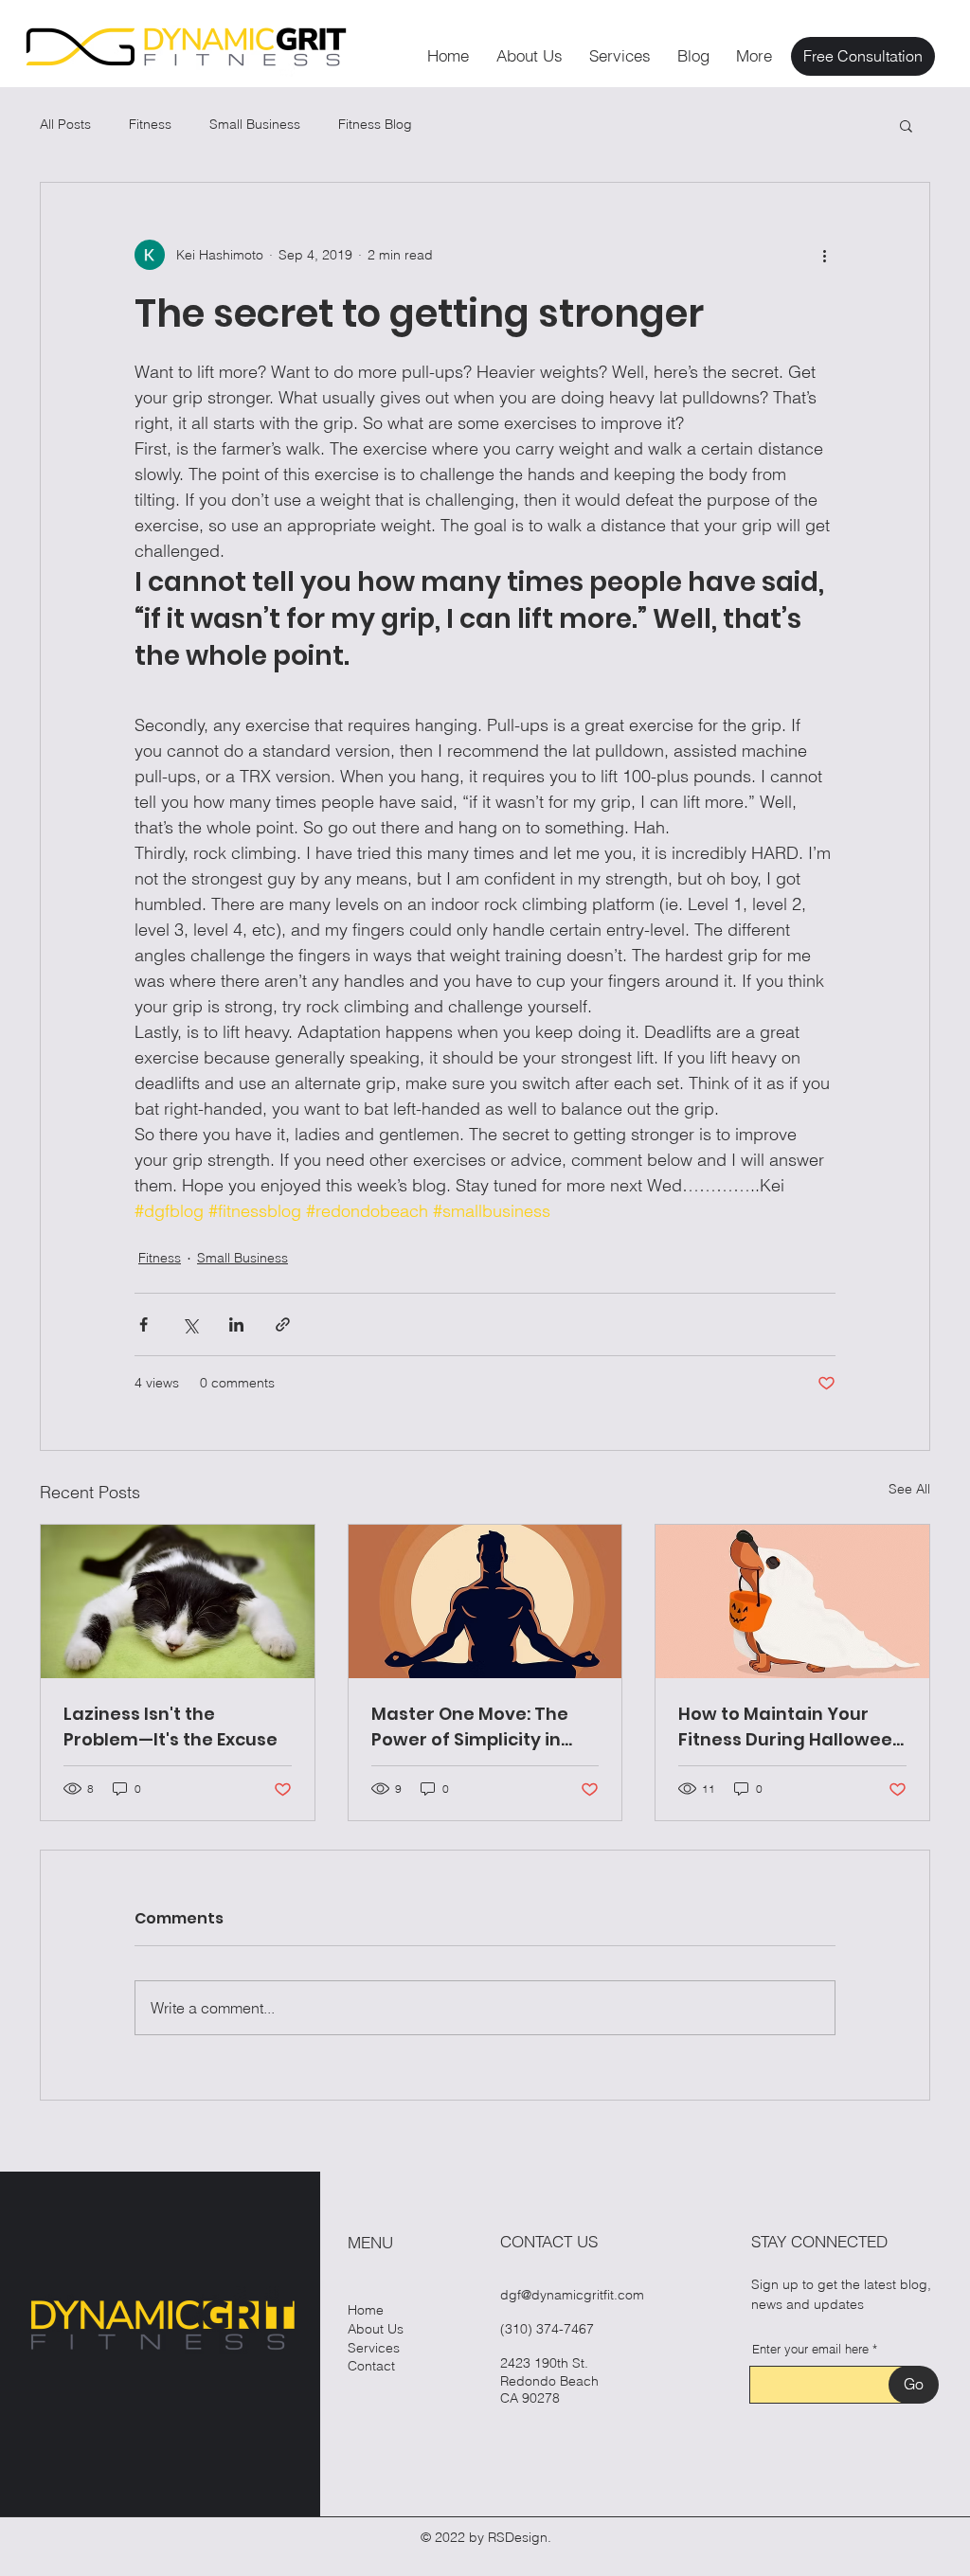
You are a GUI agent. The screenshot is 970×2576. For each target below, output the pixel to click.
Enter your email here (810, 2349)
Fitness (150, 124)
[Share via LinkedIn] (236, 1324)
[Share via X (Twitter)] (190, 1324)
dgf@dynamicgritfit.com (572, 2295)
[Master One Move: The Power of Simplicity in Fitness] (485, 1601)
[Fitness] (178, 1601)
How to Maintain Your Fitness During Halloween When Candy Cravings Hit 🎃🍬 (791, 1727)
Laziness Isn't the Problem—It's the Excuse (171, 1726)
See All (909, 1489)
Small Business (255, 124)
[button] (906, 125)
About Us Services (376, 2338)
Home (366, 2310)
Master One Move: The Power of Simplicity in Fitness (470, 1727)
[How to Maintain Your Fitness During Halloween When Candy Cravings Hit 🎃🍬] (792, 1601)
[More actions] (824, 255)
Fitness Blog (375, 124)
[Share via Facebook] (144, 1324)
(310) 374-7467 (547, 2329)
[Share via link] (283, 1324)
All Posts (65, 124)
